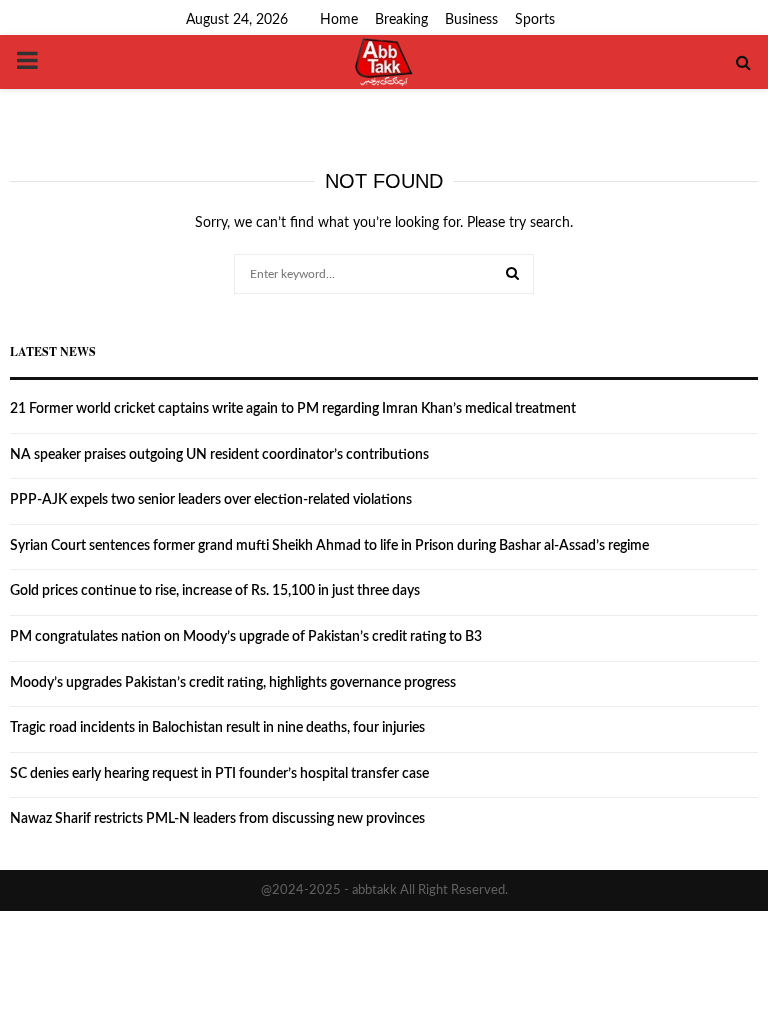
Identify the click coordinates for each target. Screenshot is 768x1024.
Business (471, 20)
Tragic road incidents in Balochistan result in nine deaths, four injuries (217, 728)
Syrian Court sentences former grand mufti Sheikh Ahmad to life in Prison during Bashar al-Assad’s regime (329, 546)
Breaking (401, 20)
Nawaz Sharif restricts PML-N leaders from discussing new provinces (217, 819)
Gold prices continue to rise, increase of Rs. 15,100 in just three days (215, 591)
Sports (535, 20)
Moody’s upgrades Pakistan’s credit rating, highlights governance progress (233, 683)
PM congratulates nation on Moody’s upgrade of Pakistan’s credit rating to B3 (246, 637)
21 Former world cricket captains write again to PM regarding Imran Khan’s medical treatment (293, 409)
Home (339, 20)
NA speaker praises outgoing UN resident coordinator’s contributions (219, 455)
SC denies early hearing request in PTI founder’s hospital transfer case (219, 774)
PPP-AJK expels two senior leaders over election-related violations (211, 500)
